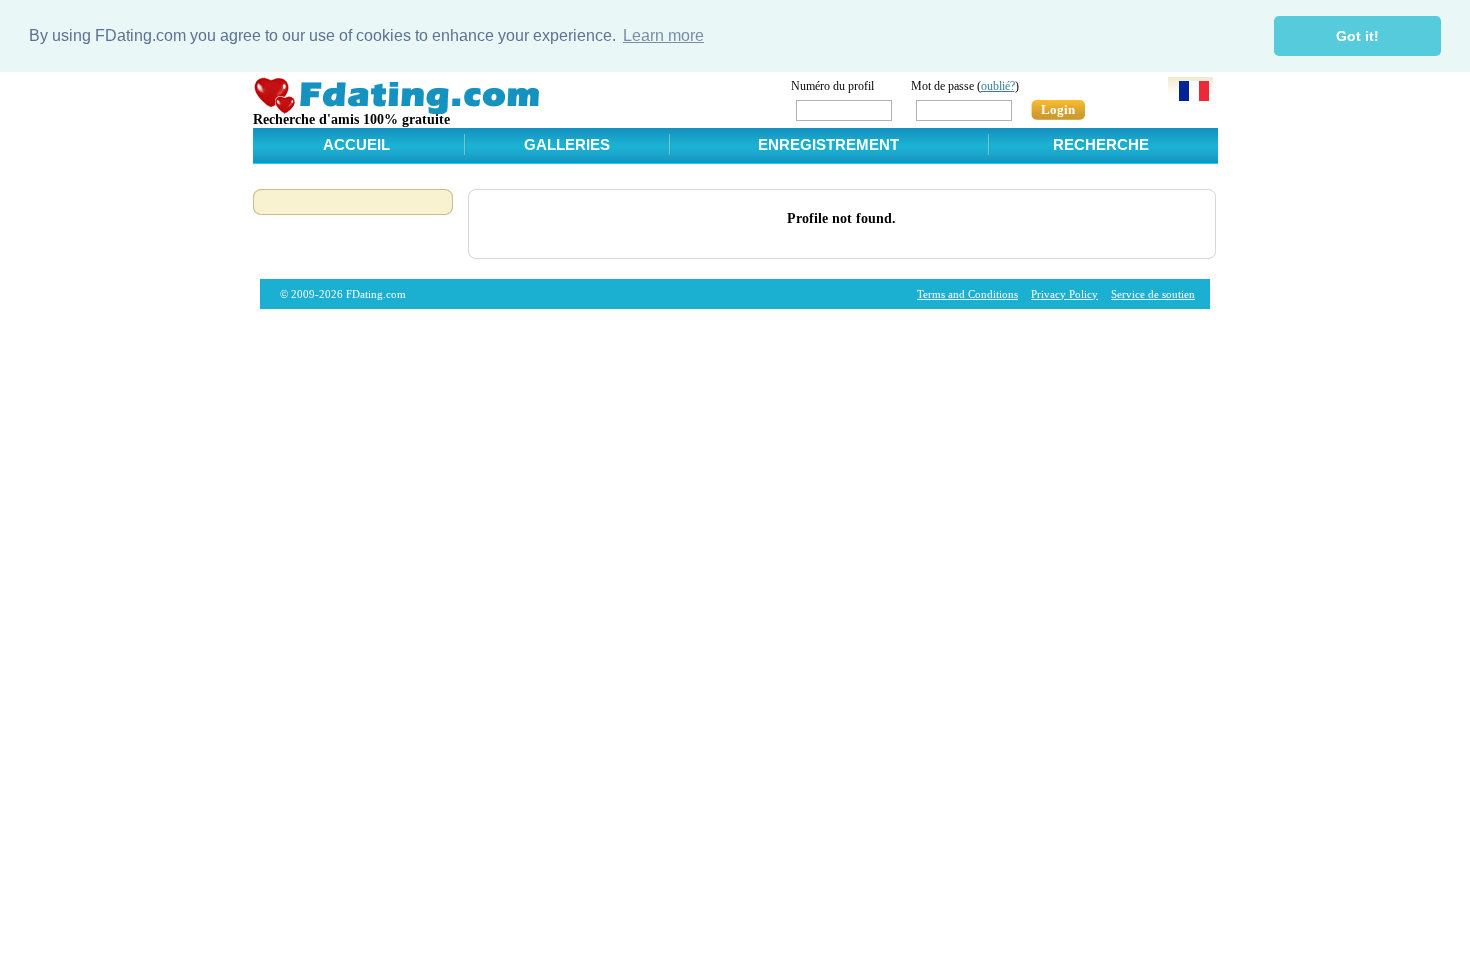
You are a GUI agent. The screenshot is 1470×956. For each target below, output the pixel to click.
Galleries (567, 144)
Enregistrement (828, 144)
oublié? (998, 86)
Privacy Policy (1064, 294)
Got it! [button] (1357, 36)
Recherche (1101, 144)
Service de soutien (1153, 294)
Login (1058, 109)
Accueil (356, 144)
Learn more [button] (663, 35)
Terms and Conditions (967, 294)
